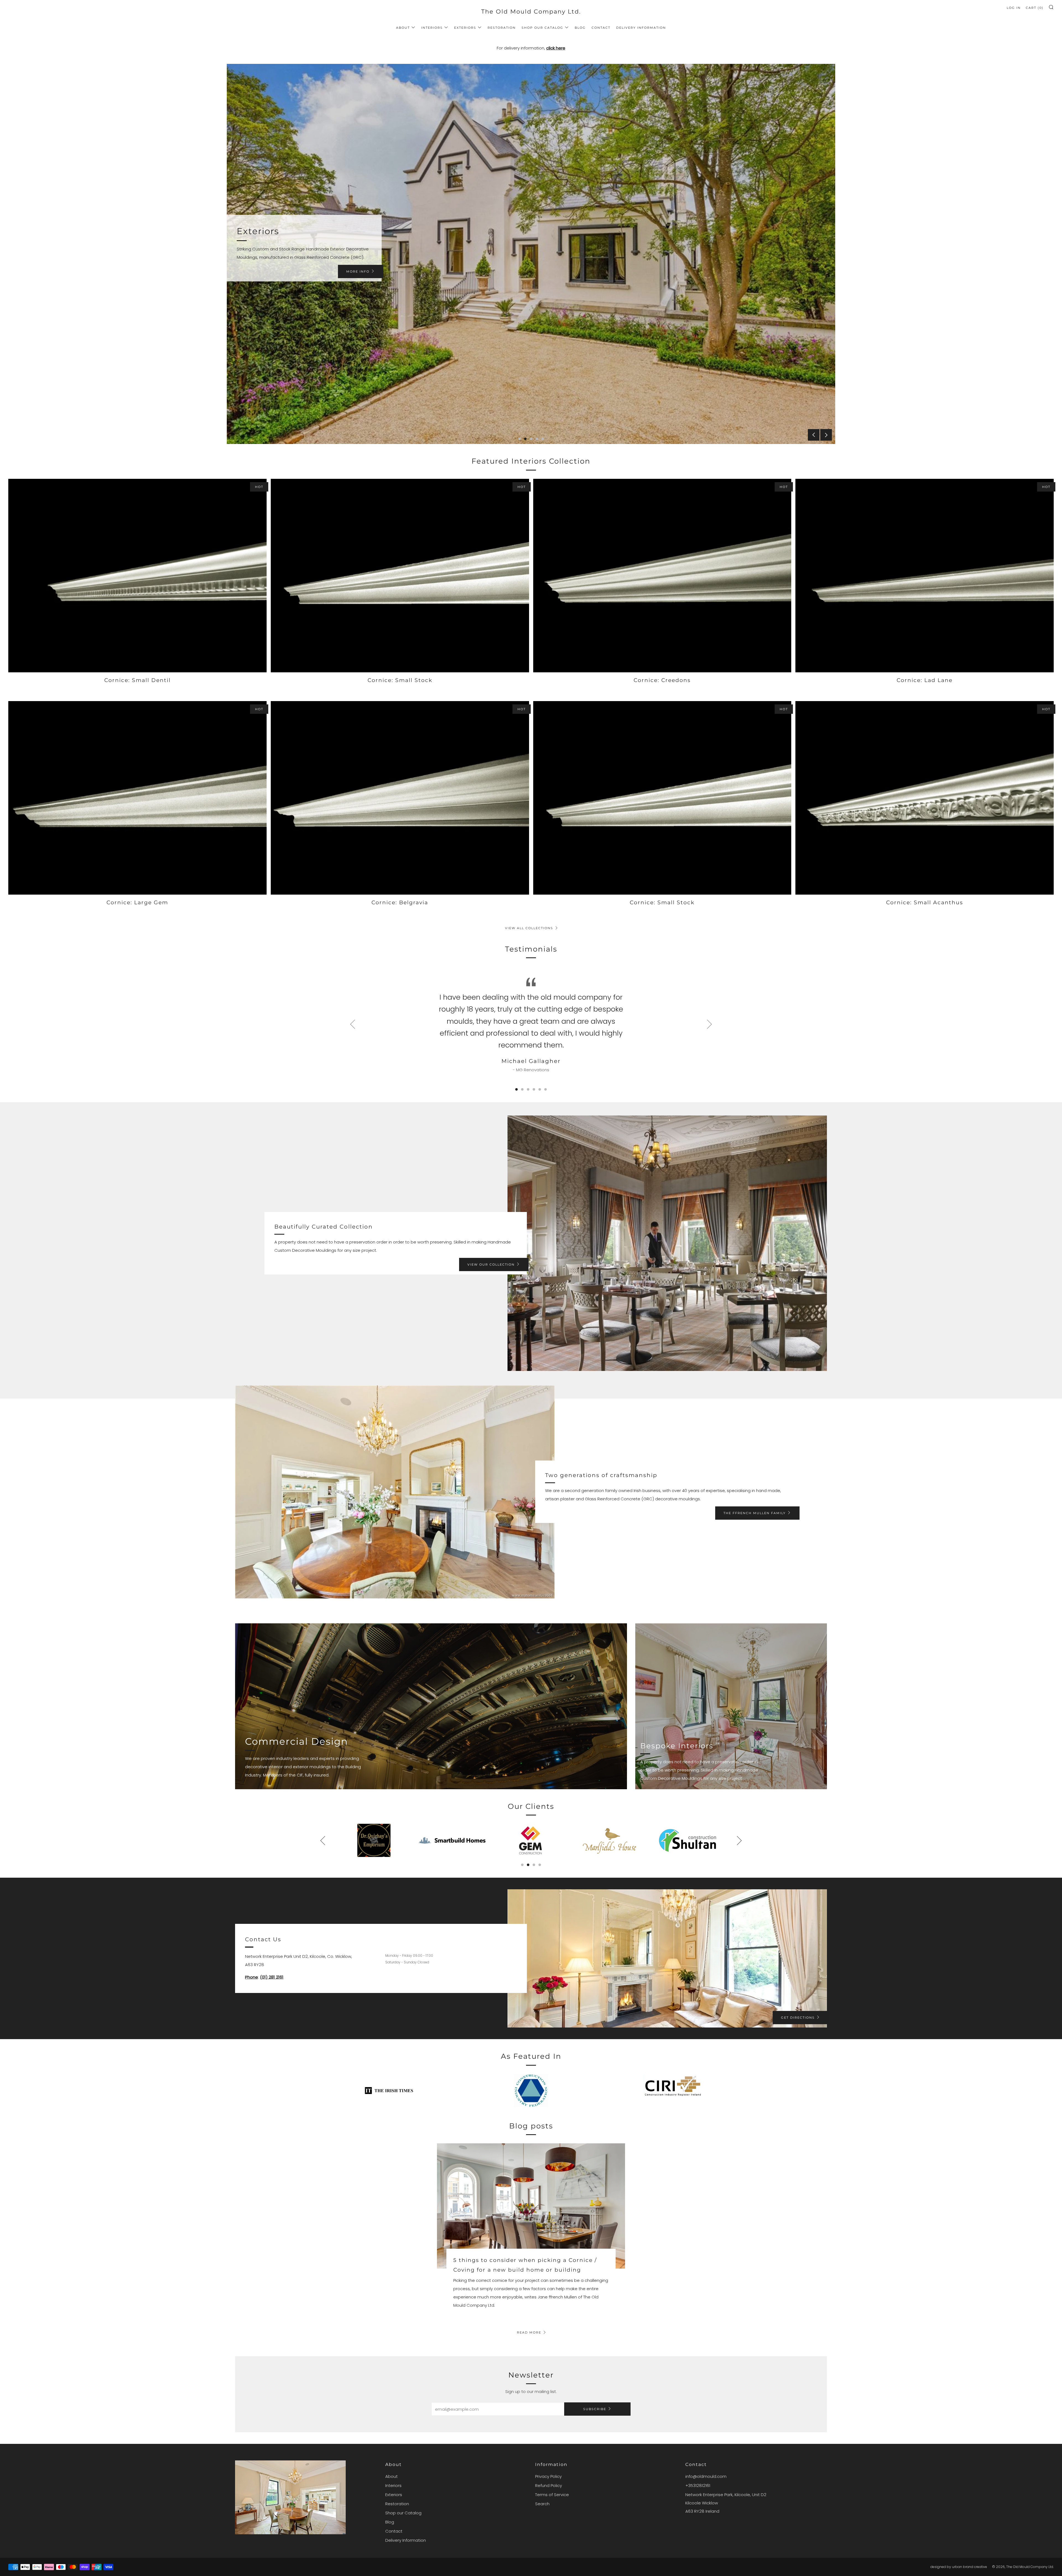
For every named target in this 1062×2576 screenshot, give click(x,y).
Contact (601, 28)
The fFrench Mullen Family (755, 1513)
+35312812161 (698, 2485)
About (403, 28)
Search (542, 2504)
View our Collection (491, 1265)
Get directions (798, 2018)
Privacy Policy (548, 2476)
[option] (531, 254)
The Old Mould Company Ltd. (531, 11)
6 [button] (546, 1089)
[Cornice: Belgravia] (400, 798)
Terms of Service (552, 2495)
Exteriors (465, 28)
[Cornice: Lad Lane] (925, 576)
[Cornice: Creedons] (662, 576)
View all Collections (529, 928)
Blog (580, 28)
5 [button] (543, 439)
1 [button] (520, 439)
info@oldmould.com (706, 2476)
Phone (252, 1977)
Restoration (502, 28)
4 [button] (537, 439)
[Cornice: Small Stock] (400, 576)
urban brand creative (969, 2567)
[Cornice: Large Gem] (137, 798)
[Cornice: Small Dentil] (137, 576)
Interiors (432, 28)
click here (556, 48)
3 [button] (531, 439)
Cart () (1035, 8)
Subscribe (595, 2409)
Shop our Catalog (542, 28)
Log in (1014, 8)
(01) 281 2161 (272, 1977)
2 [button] (525, 439)
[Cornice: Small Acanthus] (925, 798)
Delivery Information (641, 28)
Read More (529, 2332)
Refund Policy (549, 2485)
